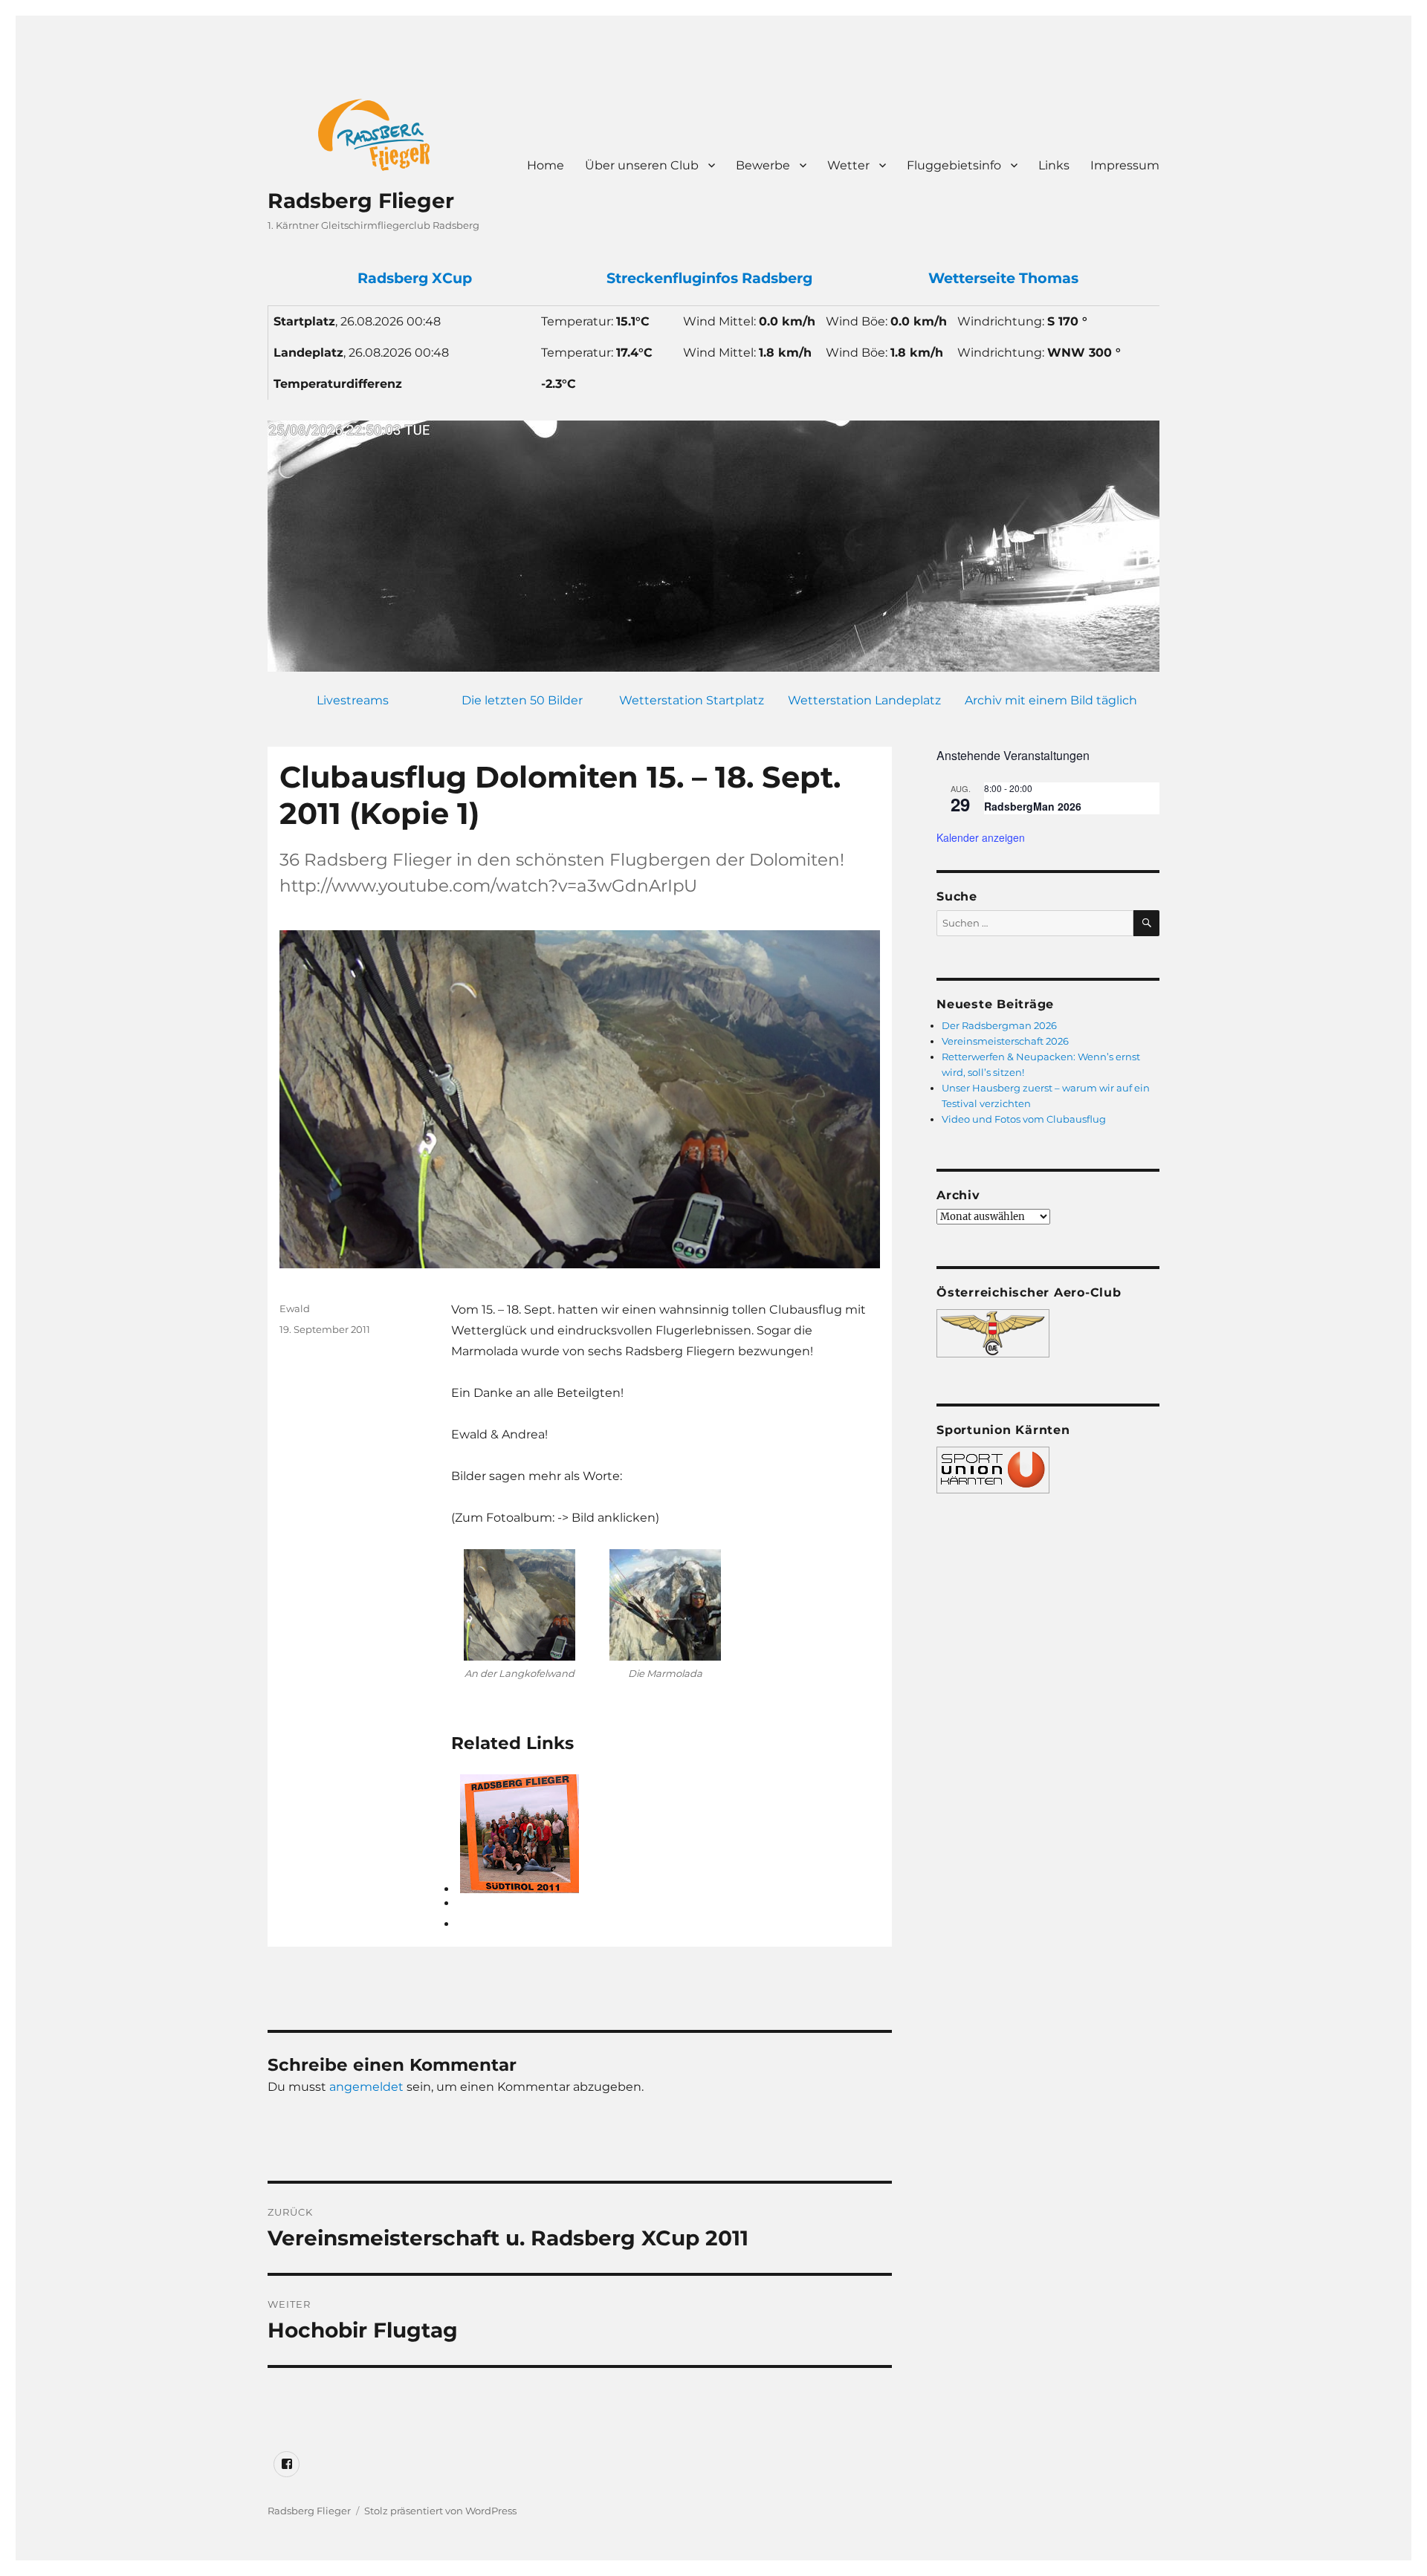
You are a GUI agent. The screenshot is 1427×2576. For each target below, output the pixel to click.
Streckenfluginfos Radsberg (709, 278)
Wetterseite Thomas (1003, 278)
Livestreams (353, 700)
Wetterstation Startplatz (692, 700)
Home (546, 165)
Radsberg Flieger (361, 201)
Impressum (1125, 165)
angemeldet (366, 2087)
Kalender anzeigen (981, 837)
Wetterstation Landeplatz (864, 700)
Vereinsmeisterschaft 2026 (1005, 1041)
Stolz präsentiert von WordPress (440, 2511)
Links (1054, 165)
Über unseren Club (642, 165)
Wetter (848, 165)
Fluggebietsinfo (954, 165)
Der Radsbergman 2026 (999, 1025)
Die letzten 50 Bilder (522, 700)
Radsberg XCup (415, 278)
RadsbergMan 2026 (1033, 806)
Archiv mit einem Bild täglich (1051, 700)
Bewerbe (763, 165)
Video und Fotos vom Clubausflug (1024, 1119)
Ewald (295, 1308)
